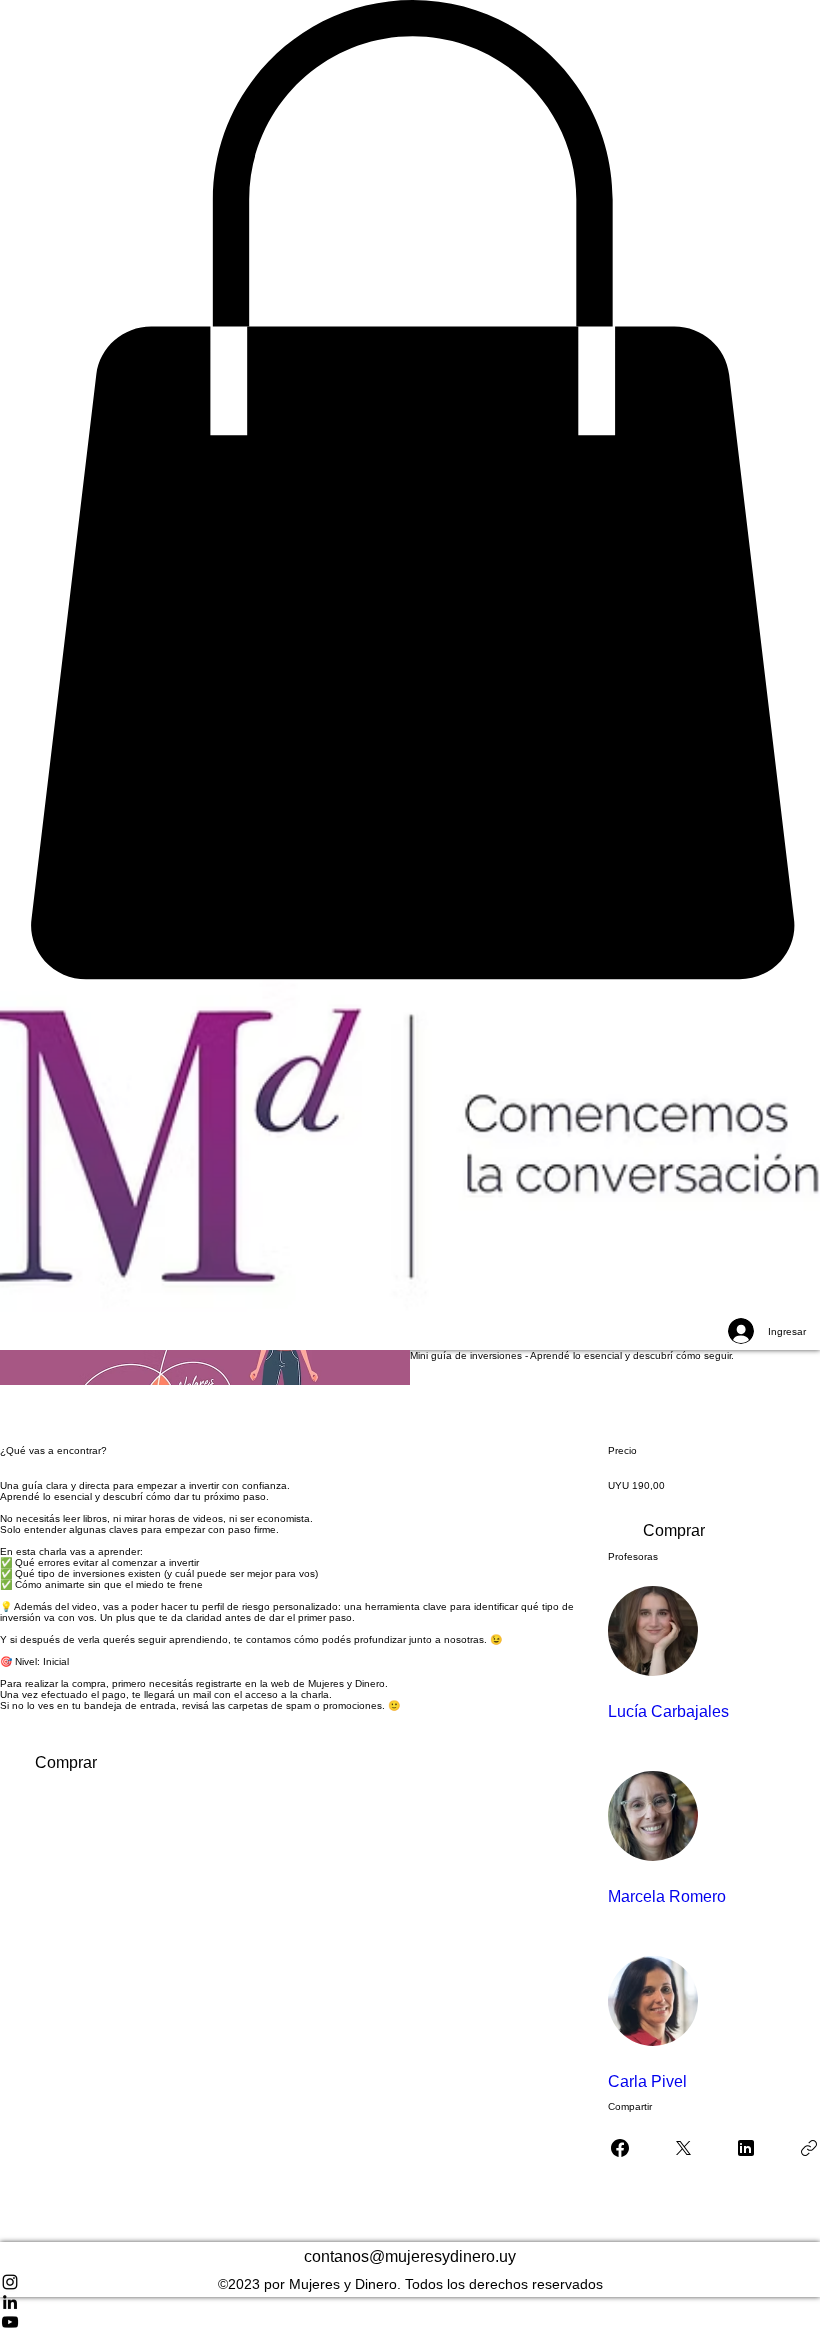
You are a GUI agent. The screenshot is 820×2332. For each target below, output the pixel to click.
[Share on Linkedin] (746, 2148)
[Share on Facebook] (620, 2148)
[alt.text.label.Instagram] (410, 2282)
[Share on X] (683, 2148)
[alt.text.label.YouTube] (410, 2322)
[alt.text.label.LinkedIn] (410, 2302)
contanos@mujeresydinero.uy (410, 2256)
